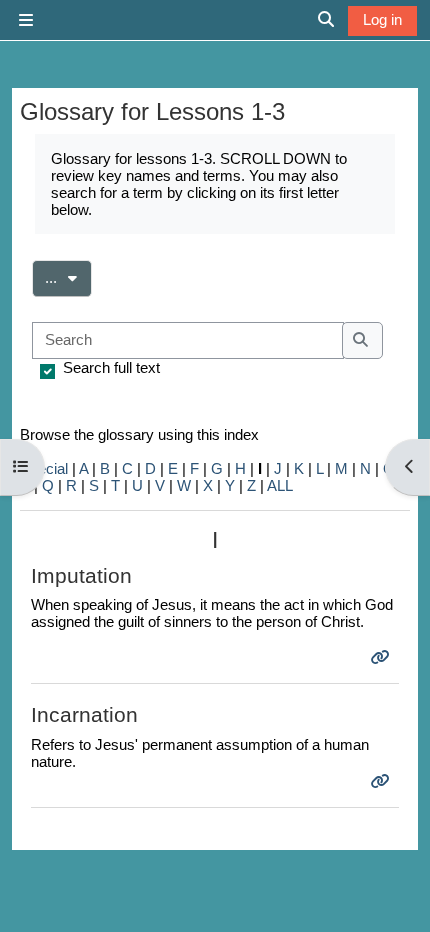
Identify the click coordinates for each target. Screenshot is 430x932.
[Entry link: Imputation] (382, 657)
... (68, 277)
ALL (280, 485)
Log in (382, 19)
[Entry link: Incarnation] (382, 781)
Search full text (111, 367)
